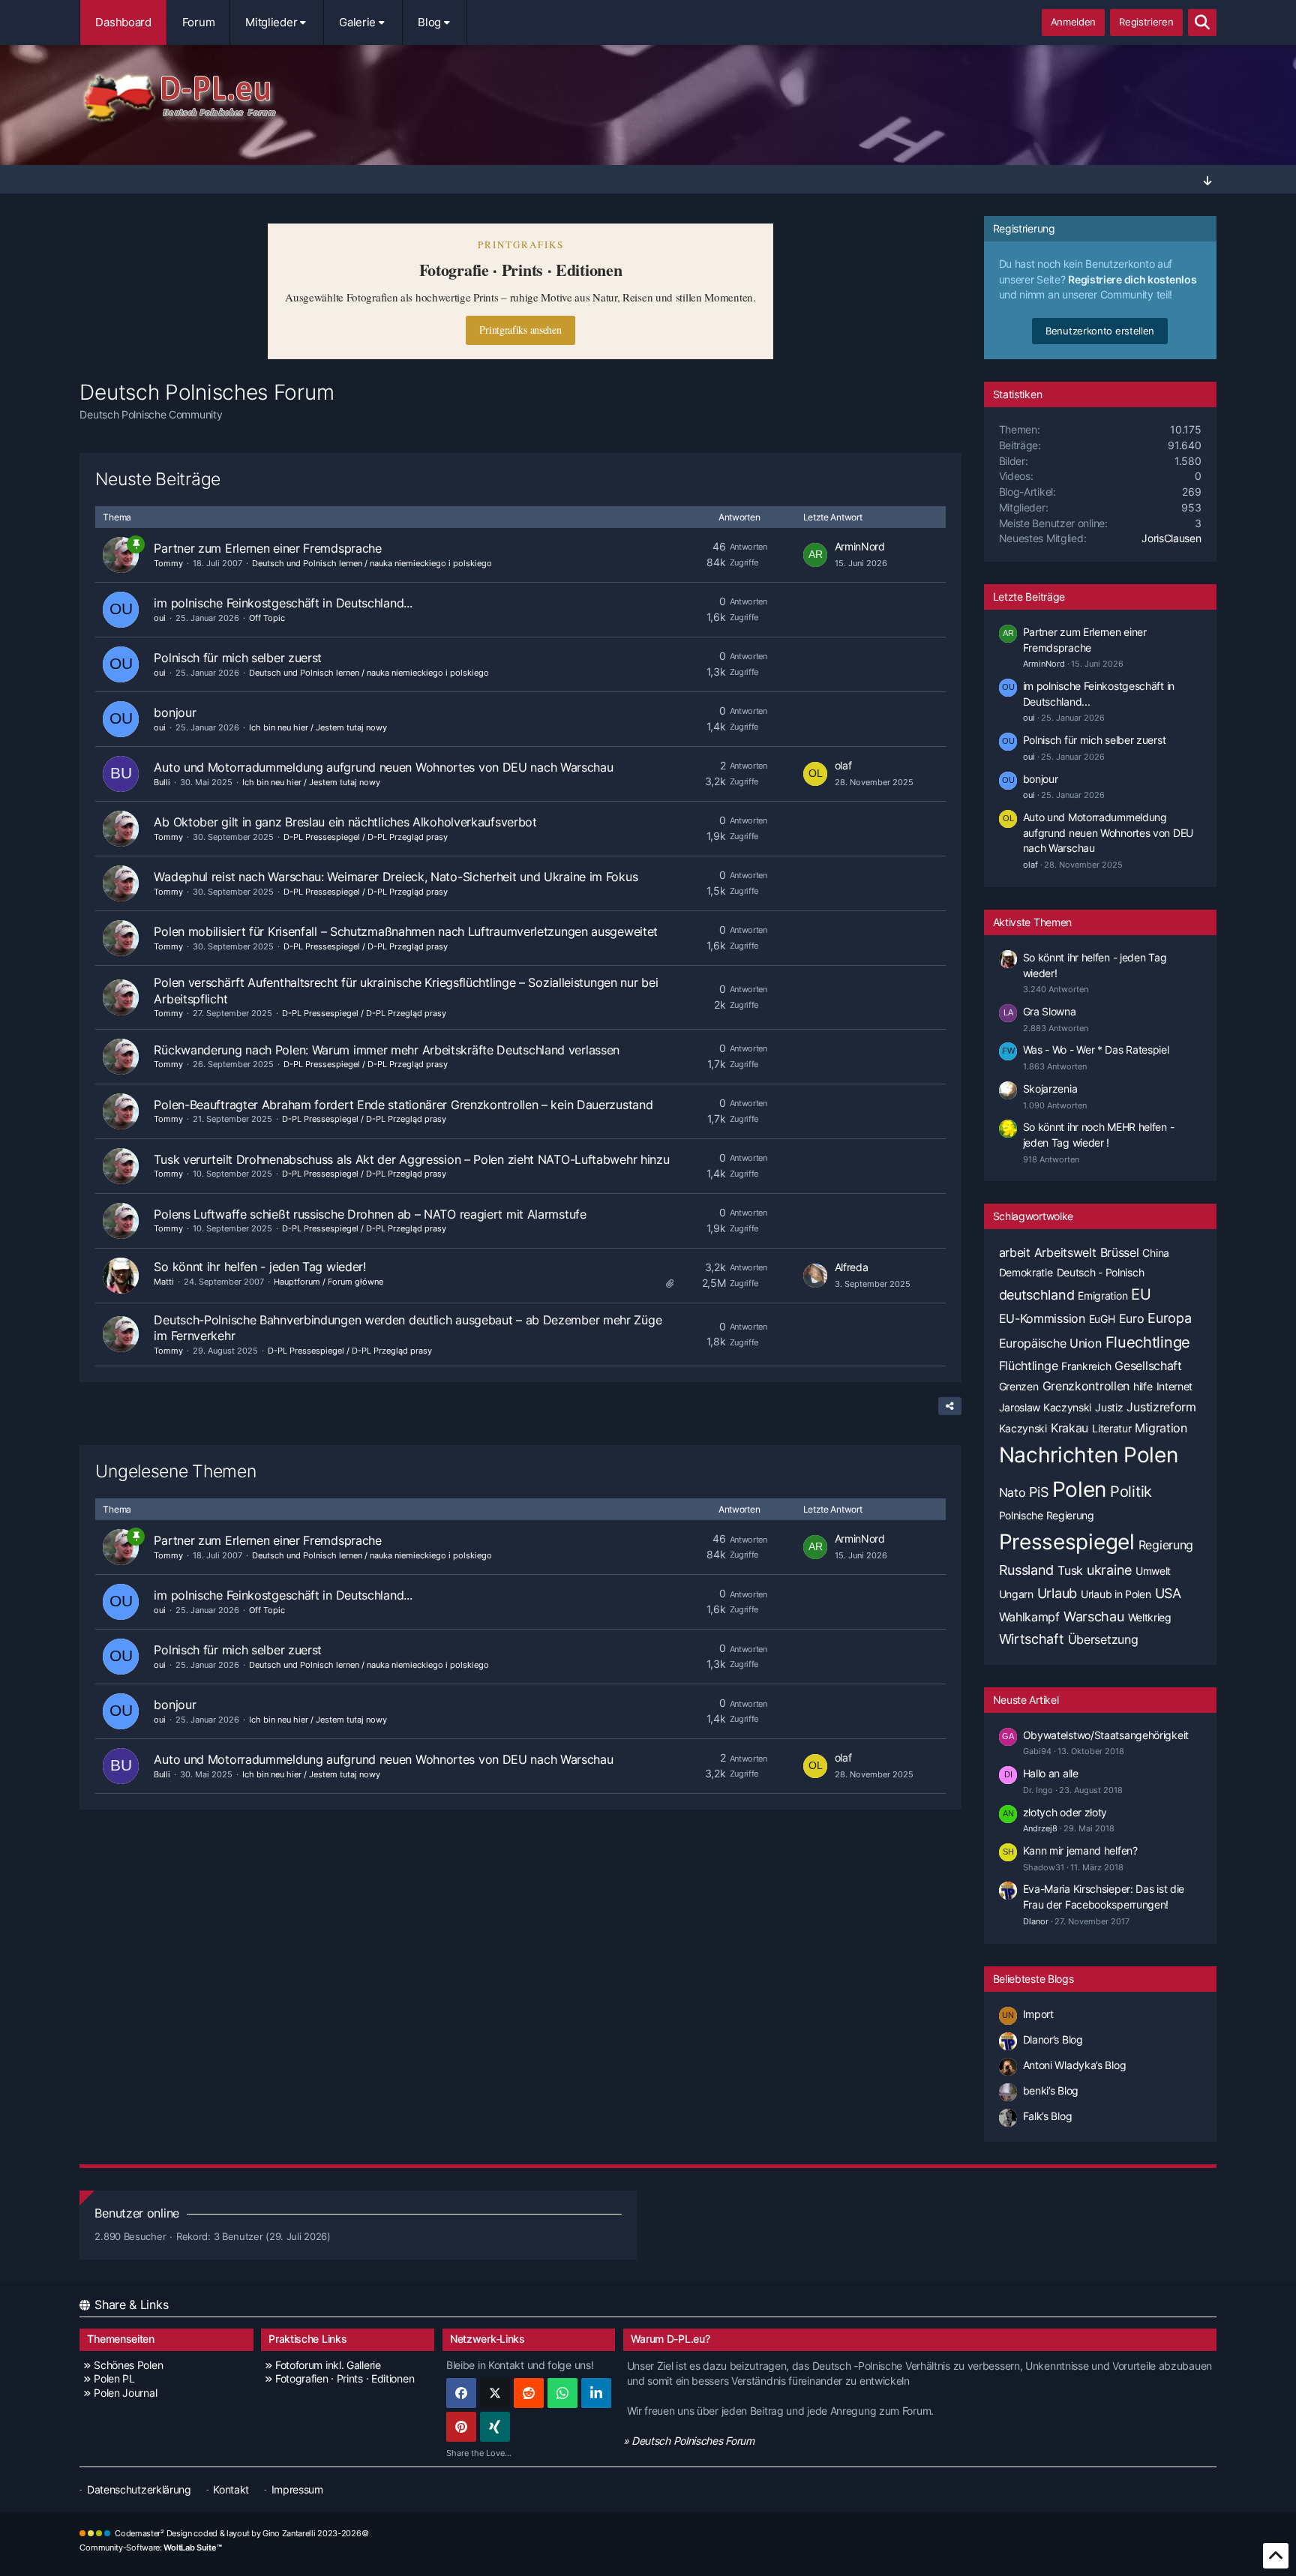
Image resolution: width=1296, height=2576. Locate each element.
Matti (164, 1282)
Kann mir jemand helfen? (1080, 1850)
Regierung (1166, 1545)
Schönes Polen (128, 2365)
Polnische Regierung (1047, 1515)
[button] (596, 2393)
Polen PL (114, 2378)
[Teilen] (950, 1406)
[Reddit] (529, 2393)
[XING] (495, 2427)
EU (1141, 1294)
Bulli (162, 782)
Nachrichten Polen (1089, 1455)
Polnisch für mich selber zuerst (238, 658)
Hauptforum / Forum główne (328, 1282)
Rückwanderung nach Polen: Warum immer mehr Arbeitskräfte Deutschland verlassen (387, 1050)
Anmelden (1074, 22)
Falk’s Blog (1048, 2116)
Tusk (1070, 1570)
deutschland (1037, 1295)
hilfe (1143, 1386)
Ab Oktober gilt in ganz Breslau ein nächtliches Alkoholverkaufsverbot (345, 822)
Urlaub (1057, 1593)
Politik (1131, 1492)
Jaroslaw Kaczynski (1045, 1407)
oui (160, 618)
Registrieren (1146, 22)
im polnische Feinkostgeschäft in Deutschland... (283, 603)
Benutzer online (137, 2213)
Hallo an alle (1051, 1773)
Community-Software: (150, 2548)
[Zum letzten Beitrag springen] (815, 555)
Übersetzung (1103, 1639)
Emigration (1102, 1295)
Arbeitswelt (1065, 1252)
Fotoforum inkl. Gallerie (328, 2365)
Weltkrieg (1150, 1617)
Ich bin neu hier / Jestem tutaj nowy (318, 727)
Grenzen (1019, 1386)
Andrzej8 (1040, 1828)
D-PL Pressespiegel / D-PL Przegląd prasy (366, 837)
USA (1168, 1593)
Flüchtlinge (1029, 1366)
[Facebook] (461, 2393)
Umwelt (1153, 1571)
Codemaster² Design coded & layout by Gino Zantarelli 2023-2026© (241, 2533)
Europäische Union (1050, 1343)
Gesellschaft (1148, 1366)
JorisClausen (1171, 538)
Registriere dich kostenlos (1132, 279)
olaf (843, 765)
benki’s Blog (1051, 2090)
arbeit (1015, 1252)
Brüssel (1120, 1252)
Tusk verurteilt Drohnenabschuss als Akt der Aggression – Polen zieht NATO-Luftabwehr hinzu (411, 1159)
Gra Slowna (1050, 1011)
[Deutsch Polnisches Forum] (648, 98)
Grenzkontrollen (1086, 1386)
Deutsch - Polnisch (1101, 1272)
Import (1038, 2014)
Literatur (1111, 1428)
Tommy (168, 563)
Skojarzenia (1050, 1089)
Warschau (1094, 1616)
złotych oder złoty (1065, 1812)
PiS (1038, 1492)
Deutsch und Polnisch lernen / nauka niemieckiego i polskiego (372, 563)
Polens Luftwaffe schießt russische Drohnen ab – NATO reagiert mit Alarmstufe (370, 1214)
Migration (1161, 1428)
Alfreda (852, 1267)
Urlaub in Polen (1116, 1594)
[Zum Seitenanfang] (1276, 2556)
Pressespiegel (1067, 1542)
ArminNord (860, 546)
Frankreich (1086, 1366)
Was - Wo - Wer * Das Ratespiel (1096, 1050)
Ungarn (1016, 1594)
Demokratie (1026, 1272)
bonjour (175, 712)
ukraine (1109, 1570)
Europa (1169, 1318)
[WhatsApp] (562, 2393)
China (1156, 1253)
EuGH (1102, 1319)
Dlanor (1036, 1921)
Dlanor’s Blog (1053, 2039)
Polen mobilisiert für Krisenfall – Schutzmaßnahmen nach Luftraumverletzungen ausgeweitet (406, 931)
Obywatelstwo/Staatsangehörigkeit (1106, 1735)
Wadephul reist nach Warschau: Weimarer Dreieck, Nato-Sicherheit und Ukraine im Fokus (396, 877)
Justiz (1109, 1407)
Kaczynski (1023, 1428)
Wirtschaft (1032, 1639)
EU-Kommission (1042, 1318)
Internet (1175, 1386)
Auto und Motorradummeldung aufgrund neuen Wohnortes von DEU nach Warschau (383, 767)
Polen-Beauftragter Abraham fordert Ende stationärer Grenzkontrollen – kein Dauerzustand (403, 1105)
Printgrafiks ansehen (520, 330)
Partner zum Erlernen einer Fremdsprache (267, 548)
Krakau (1069, 1428)
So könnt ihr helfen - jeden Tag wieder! (259, 1267)
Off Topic (267, 618)
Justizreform (1161, 1407)
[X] (495, 2393)
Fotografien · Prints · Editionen (345, 2378)
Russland (1027, 1570)
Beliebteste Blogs (1033, 1979)
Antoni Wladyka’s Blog (1075, 2065)
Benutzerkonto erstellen (1100, 331)
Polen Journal (125, 2393)
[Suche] (1202, 22)
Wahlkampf (1029, 1617)
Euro (1132, 1318)
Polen (1080, 1489)
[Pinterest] (461, 2427)
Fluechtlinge (1148, 1342)
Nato (1012, 1492)
